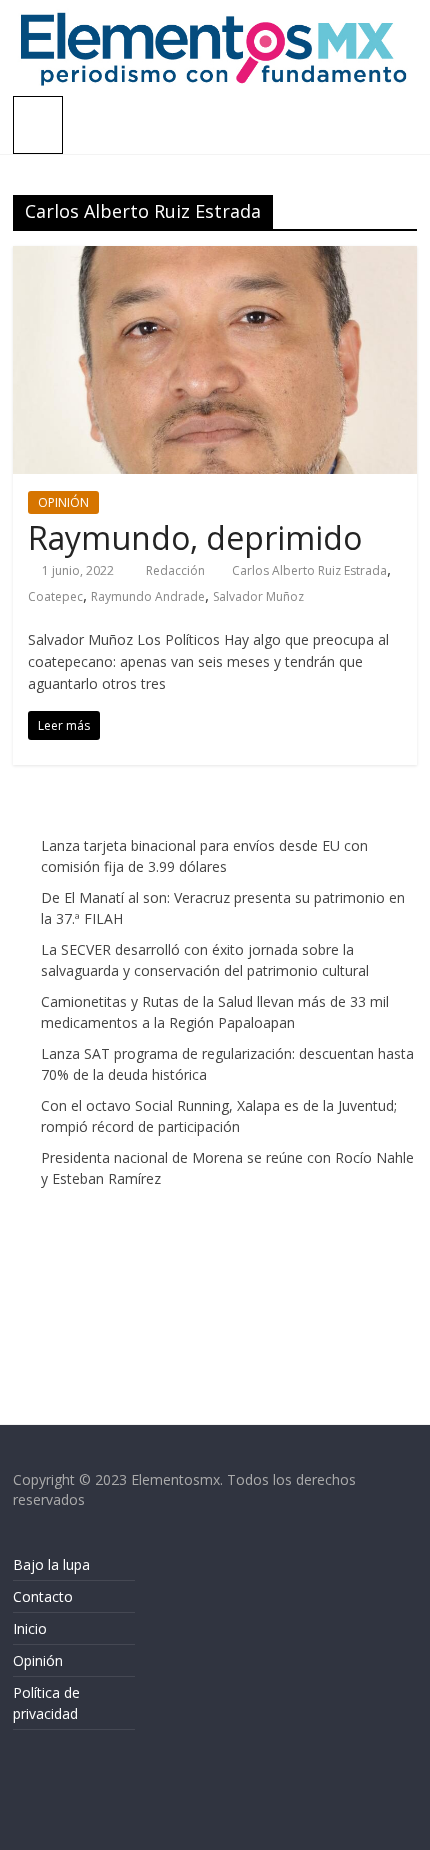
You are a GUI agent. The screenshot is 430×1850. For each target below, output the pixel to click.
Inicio (30, 1628)
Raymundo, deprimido (195, 537)
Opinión (38, 1660)
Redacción (177, 570)
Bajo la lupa (51, 1564)
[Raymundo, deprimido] (215, 258)
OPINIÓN (63, 502)
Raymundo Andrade (148, 596)
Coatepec (55, 596)
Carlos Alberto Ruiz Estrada (309, 570)
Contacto (43, 1596)
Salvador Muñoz (258, 596)
